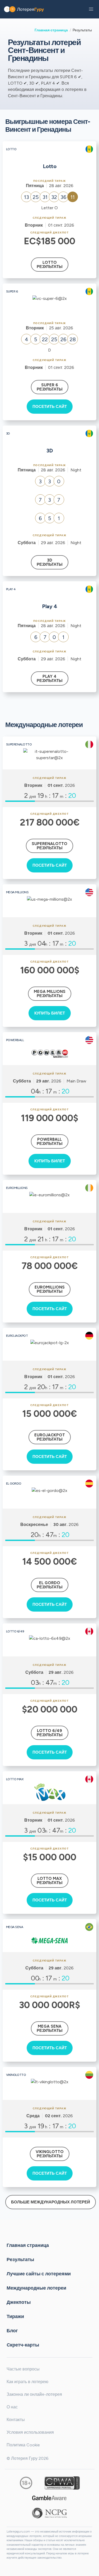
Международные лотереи (36, 2288)
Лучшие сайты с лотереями (39, 2274)
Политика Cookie (23, 2445)
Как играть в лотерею (27, 2382)
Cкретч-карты (23, 2345)
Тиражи (15, 2316)
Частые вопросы (23, 2369)
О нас (12, 2407)
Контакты (16, 2420)
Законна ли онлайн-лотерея (34, 2394)
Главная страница (51, 30)
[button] (91, 9)
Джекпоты (19, 2302)
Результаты (20, 2260)
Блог (12, 2331)
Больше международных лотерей (51, 2202)
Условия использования (30, 2432)
